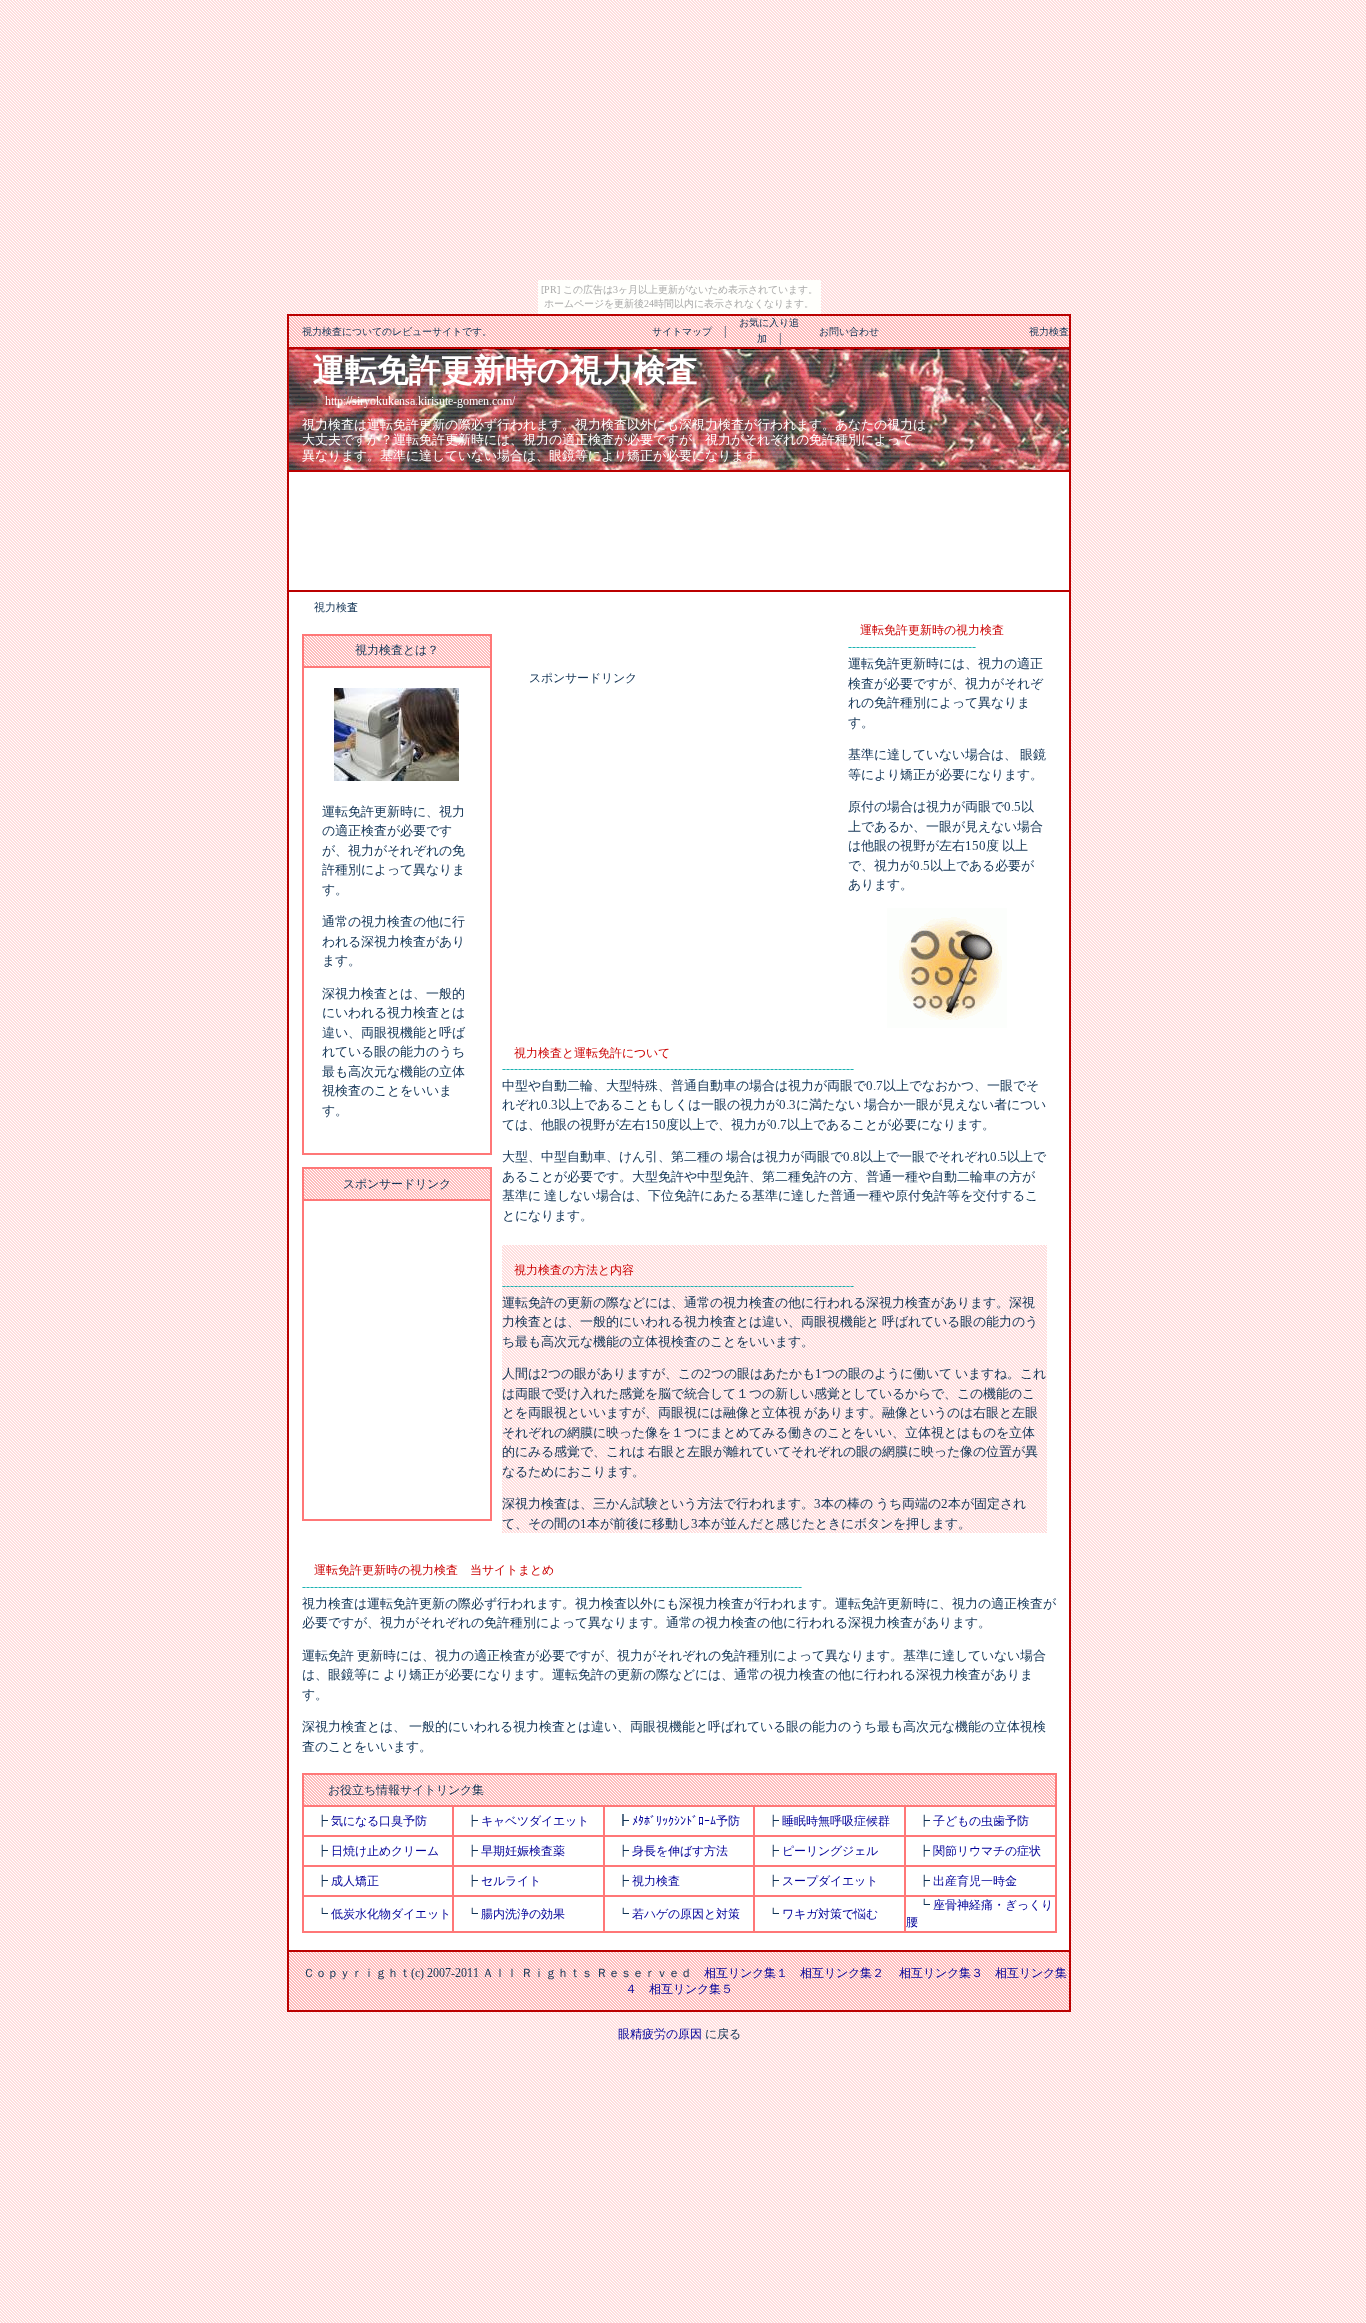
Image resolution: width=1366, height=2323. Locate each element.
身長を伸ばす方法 (680, 1851)
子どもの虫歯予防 (981, 1821)
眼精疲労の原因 (660, 2034)
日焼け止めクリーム (385, 1851)
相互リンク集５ (691, 1989)
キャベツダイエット (535, 1821)
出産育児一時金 (975, 1881)
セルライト (511, 1881)
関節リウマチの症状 (987, 1851)
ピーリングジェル (830, 1851)
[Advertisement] (679, 529)
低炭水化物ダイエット (391, 1914)
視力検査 (656, 1881)
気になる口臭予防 (379, 1821)
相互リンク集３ (941, 1973)
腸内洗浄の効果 (523, 1914)
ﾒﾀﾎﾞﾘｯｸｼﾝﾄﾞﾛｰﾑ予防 (686, 1821)
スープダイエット (830, 1881)
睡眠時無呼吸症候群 (836, 1821)
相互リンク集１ (746, 1973)
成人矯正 (355, 1881)
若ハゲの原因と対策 (686, 1914)
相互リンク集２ (842, 1973)
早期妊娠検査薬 (523, 1851)
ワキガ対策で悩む (830, 1914)
